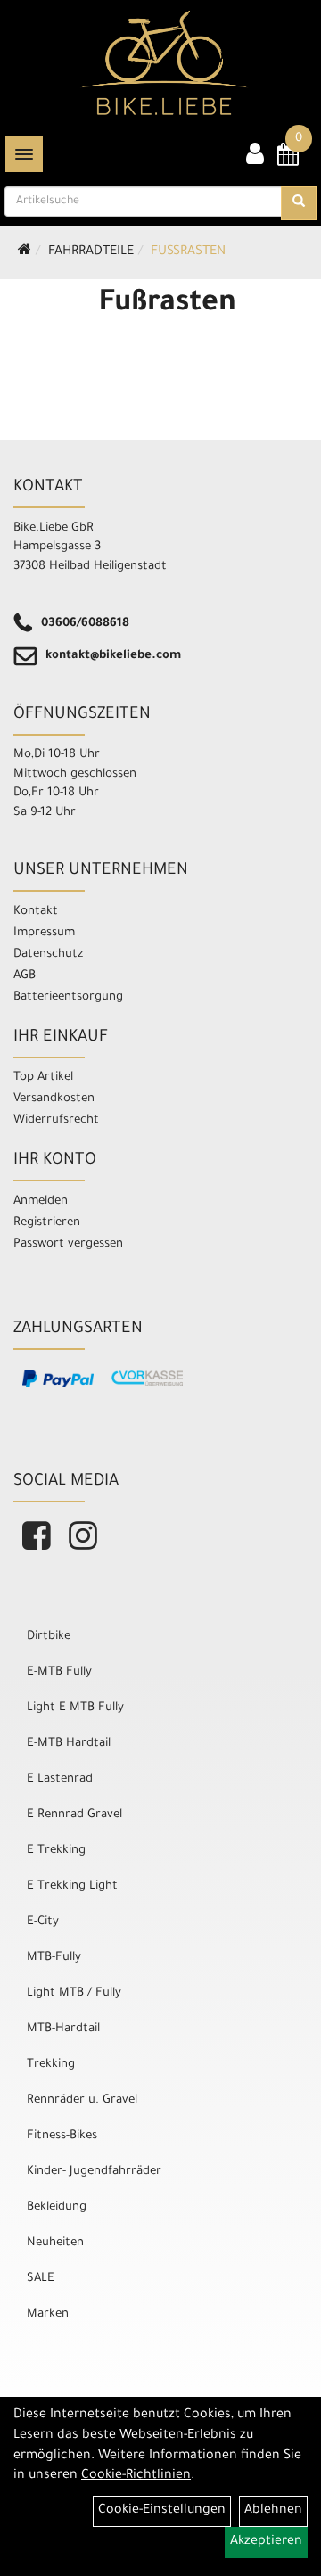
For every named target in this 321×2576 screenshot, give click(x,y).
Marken (48, 2314)
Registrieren (47, 1223)
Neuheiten (55, 2243)
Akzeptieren (266, 2542)
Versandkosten (54, 1099)
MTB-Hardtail (63, 2029)
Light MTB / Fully (74, 1993)
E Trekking (56, 1851)
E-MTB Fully (59, 1672)
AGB (25, 976)
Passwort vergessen (68, 1244)
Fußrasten (188, 252)
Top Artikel (43, 1078)
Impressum (44, 933)
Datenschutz (48, 955)
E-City (43, 1922)
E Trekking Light (72, 1886)
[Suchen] (299, 203)
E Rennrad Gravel (74, 1815)
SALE (41, 2279)
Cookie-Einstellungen (162, 2511)
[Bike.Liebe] (164, 62)
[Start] (25, 252)
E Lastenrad (60, 1779)
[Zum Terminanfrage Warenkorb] (288, 160)
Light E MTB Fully (75, 1708)
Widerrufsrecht (56, 1120)
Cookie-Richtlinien (136, 2476)
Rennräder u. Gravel (82, 2100)
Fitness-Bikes (62, 2136)
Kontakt (36, 912)
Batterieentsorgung (68, 997)
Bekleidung (57, 2207)
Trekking (51, 2065)
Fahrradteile (91, 252)
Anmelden (41, 1202)
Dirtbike (49, 1637)
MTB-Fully (54, 1958)
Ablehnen (273, 2511)
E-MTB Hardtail (69, 1744)
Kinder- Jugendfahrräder (94, 2172)
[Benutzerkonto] (255, 156)
